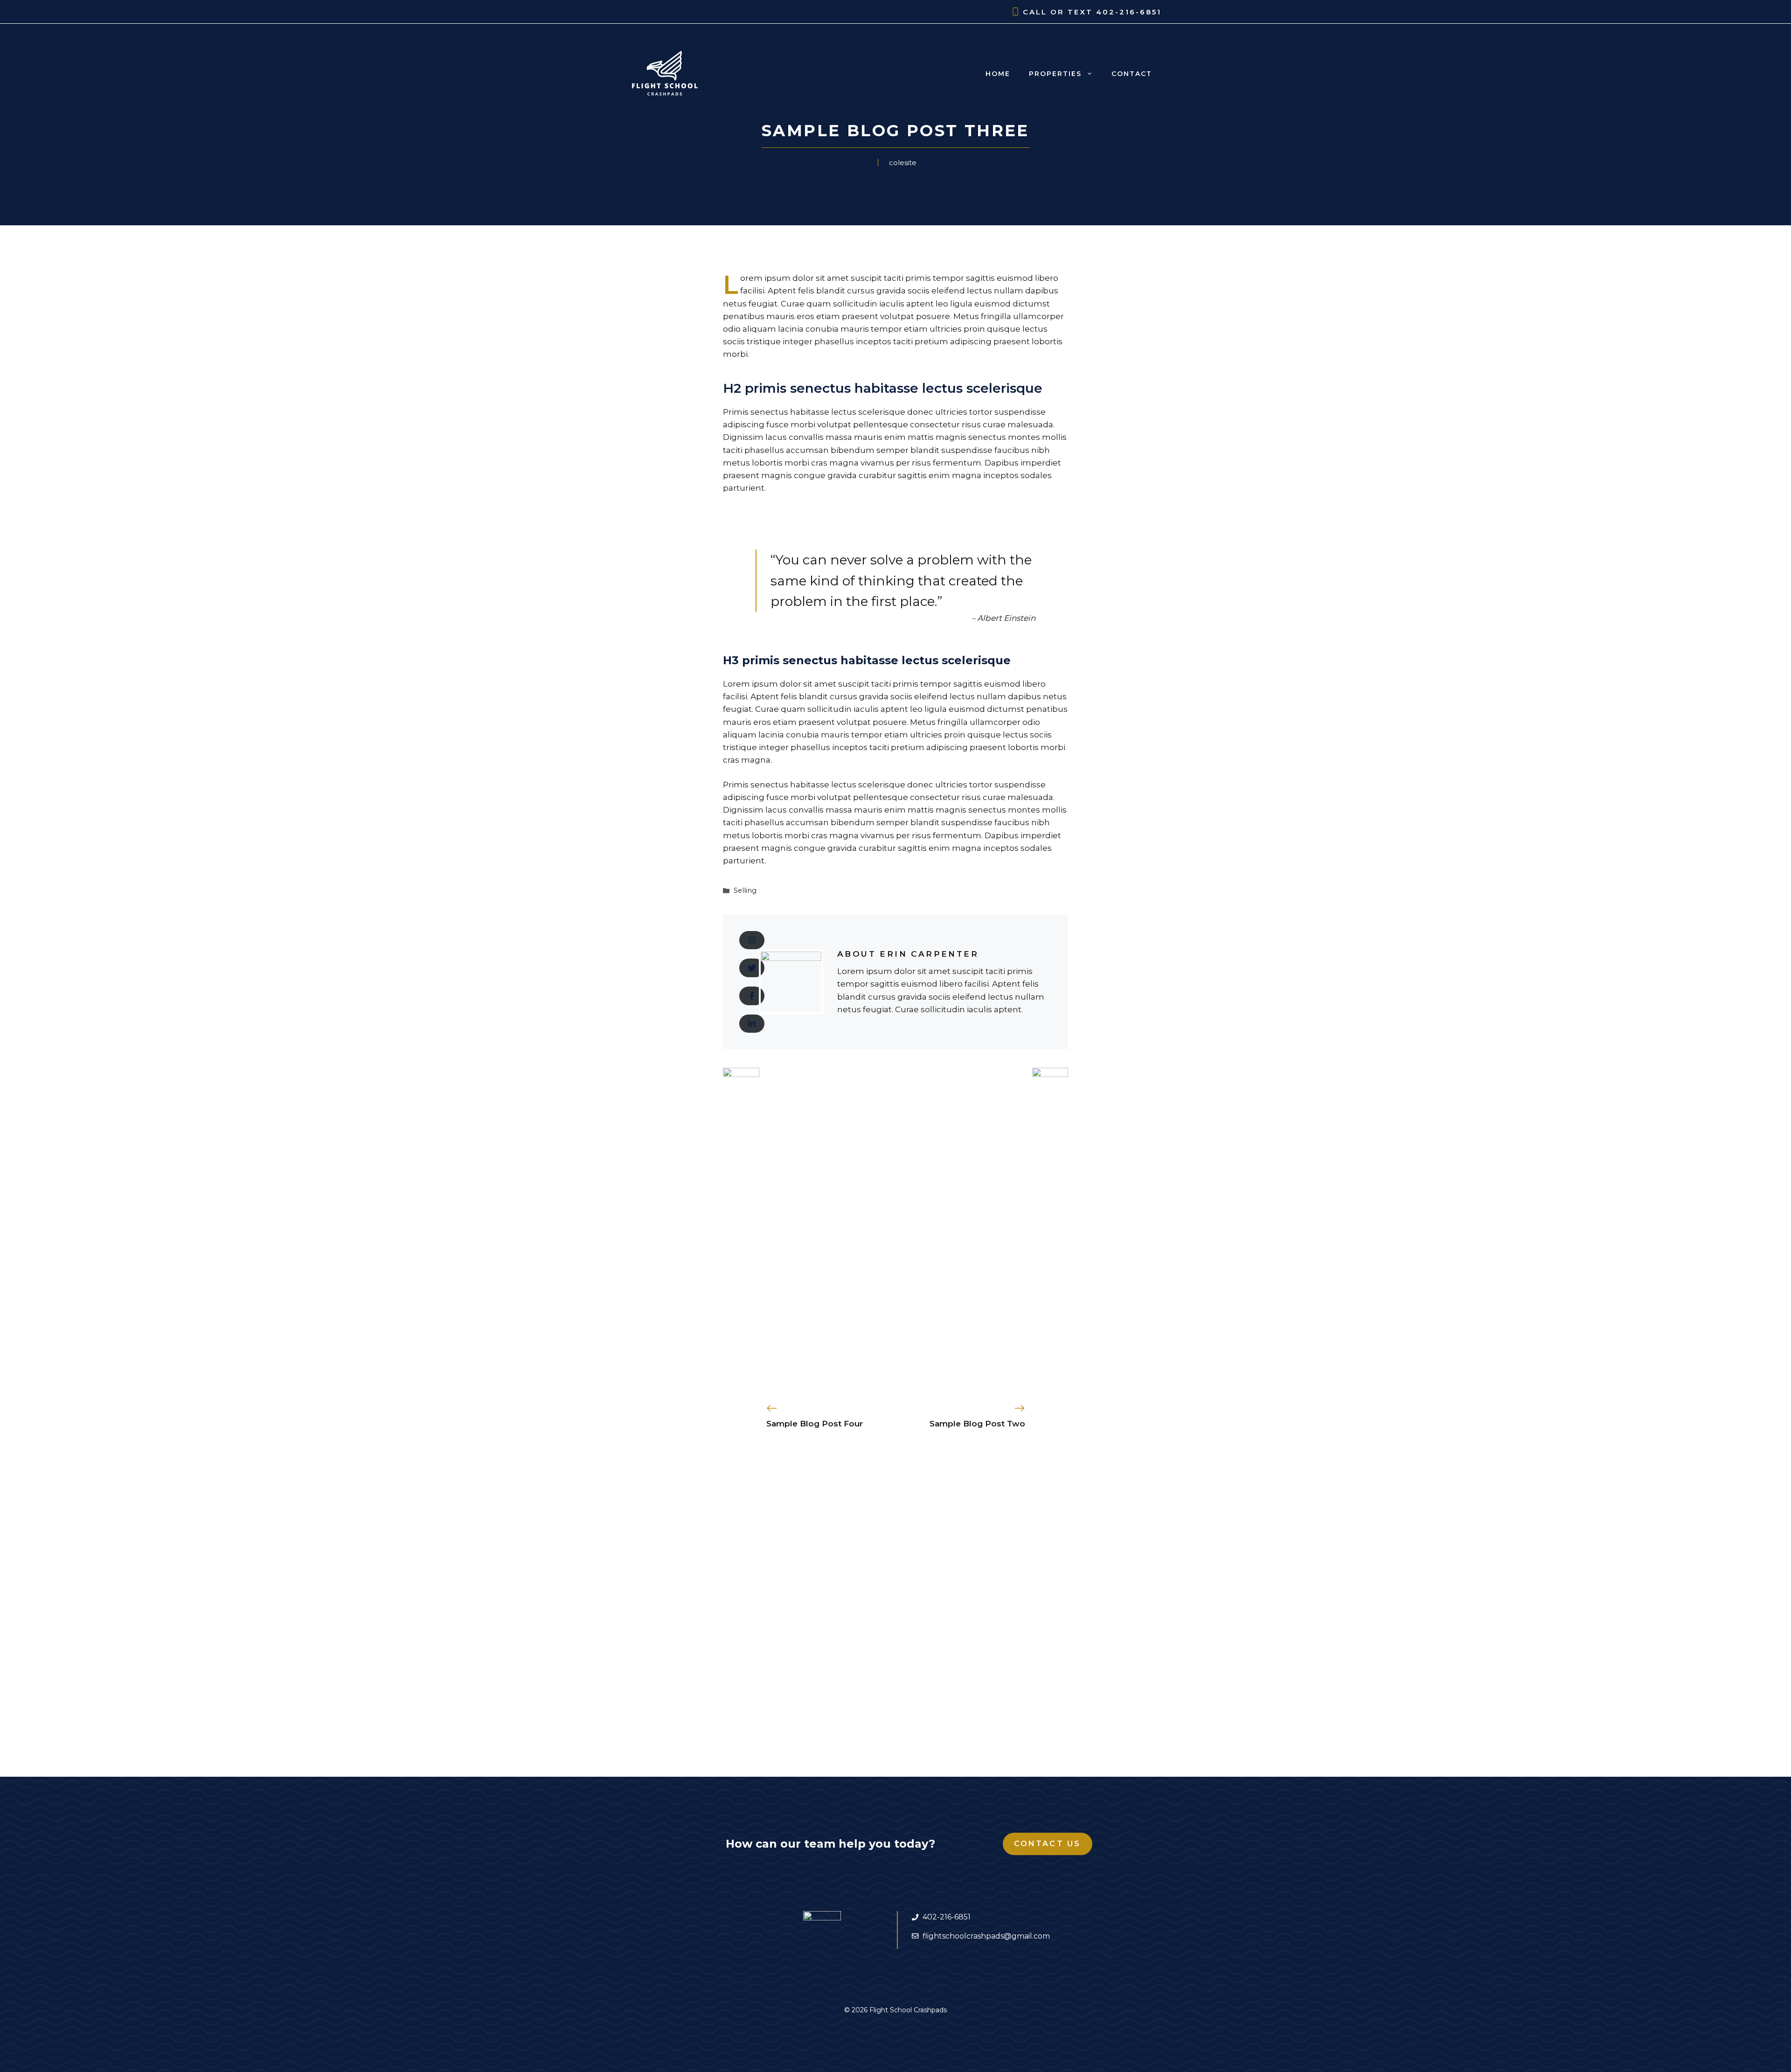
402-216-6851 (1129, 12)
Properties (1055, 74)
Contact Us (1048, 1844)
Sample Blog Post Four (815, 1424)
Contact (1132, 74)
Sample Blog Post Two (977, 1424)
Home (998, 74)
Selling (745, 890)
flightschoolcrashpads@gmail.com (986, 1936)
